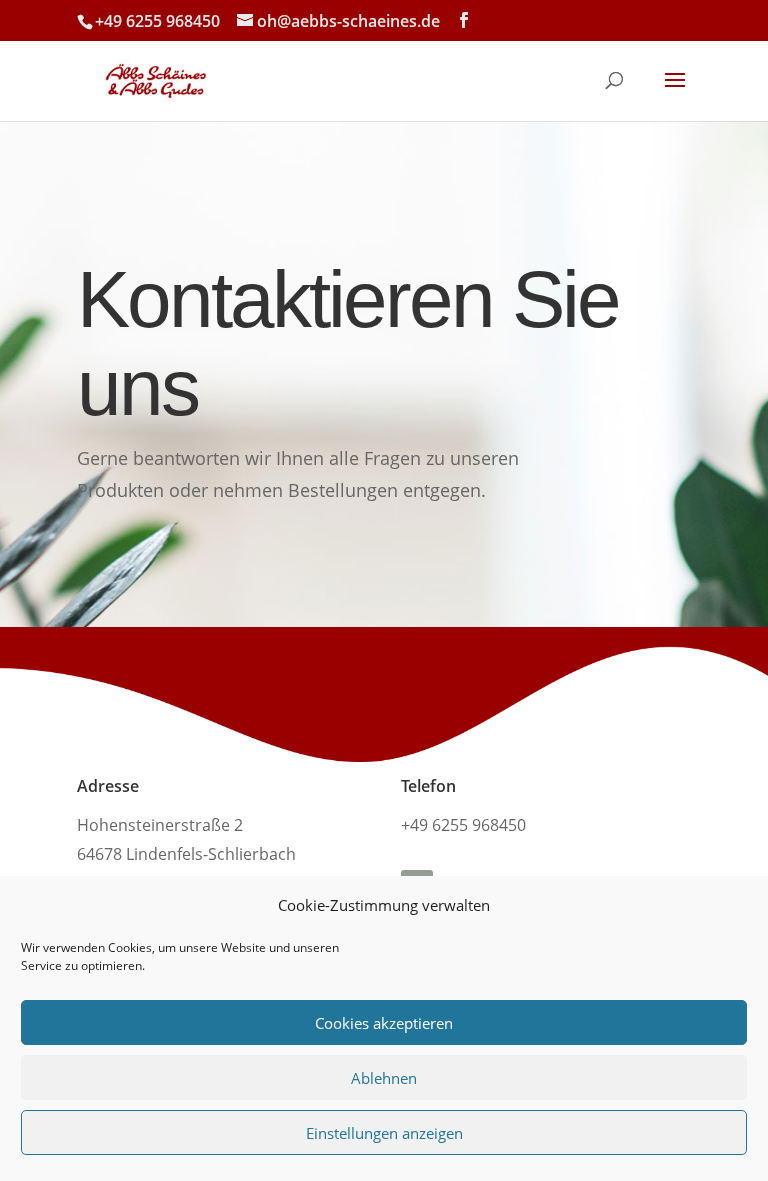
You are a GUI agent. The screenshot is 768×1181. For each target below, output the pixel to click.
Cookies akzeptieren (384, 1023)
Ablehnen (384, 1078)
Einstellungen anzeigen (384, 1133)
